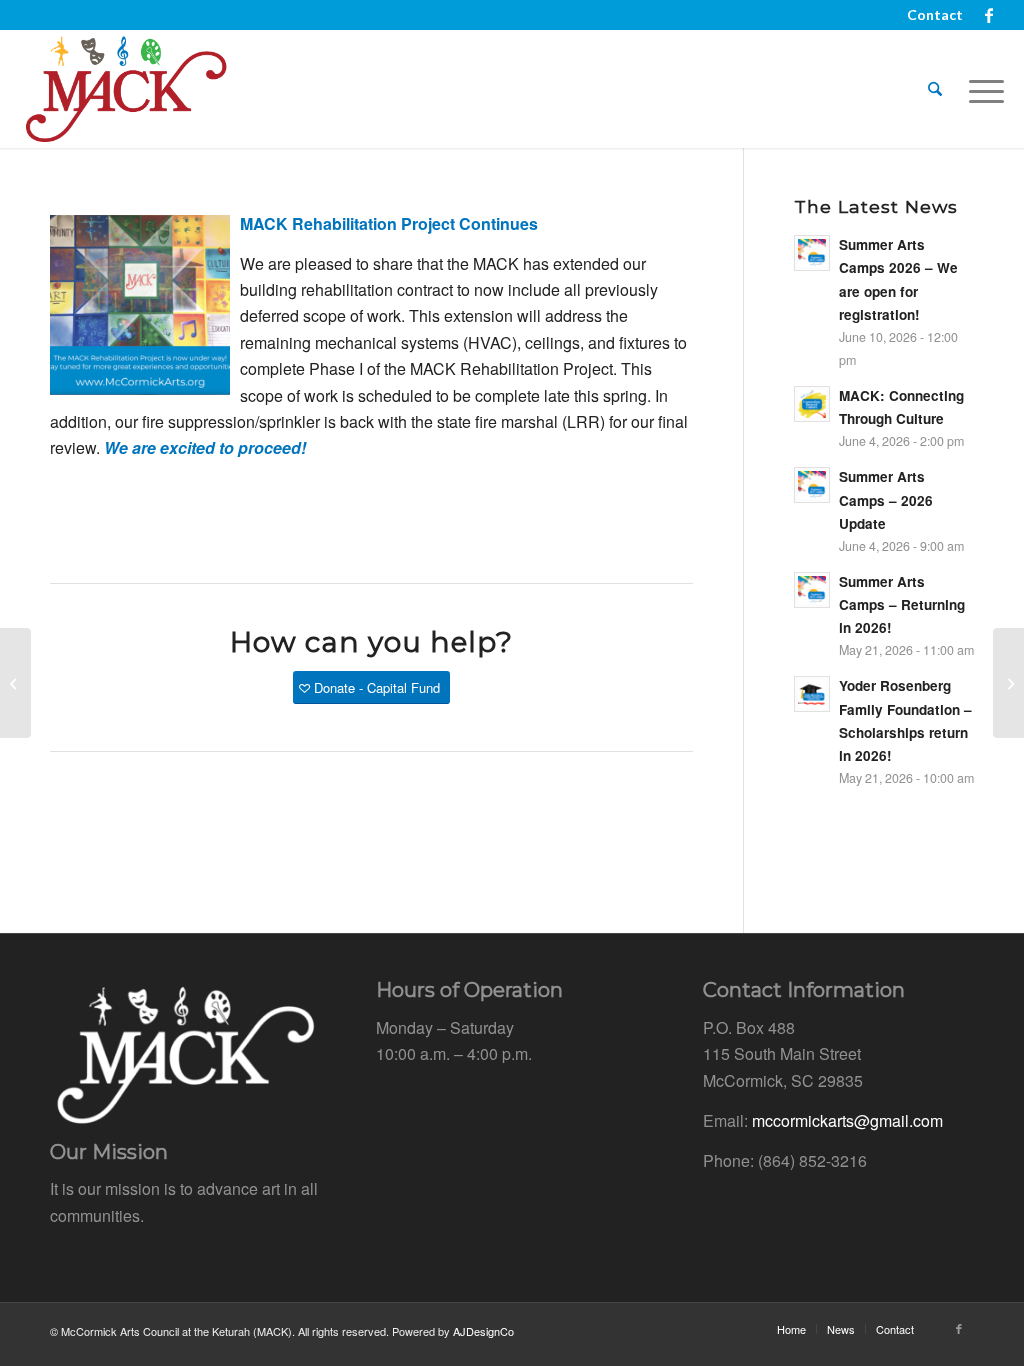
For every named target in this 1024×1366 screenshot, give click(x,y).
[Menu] (980, 89)
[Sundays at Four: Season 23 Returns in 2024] (1008, 683)
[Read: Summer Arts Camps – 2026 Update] (812, 485)
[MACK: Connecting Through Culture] (15, 683)
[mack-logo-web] (125, 89)
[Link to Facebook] (989, 15)
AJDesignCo (483, 1331)
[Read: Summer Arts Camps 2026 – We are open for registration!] (812, 253)
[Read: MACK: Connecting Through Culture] (812, 404)
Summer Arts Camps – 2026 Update (886, 499)
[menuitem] (930, 15)
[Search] (935, 89)
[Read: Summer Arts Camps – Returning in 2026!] (812, 590)
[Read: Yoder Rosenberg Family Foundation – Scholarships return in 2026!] (812, 694)
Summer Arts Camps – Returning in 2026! (902, 604)
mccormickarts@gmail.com (847, 1120)
